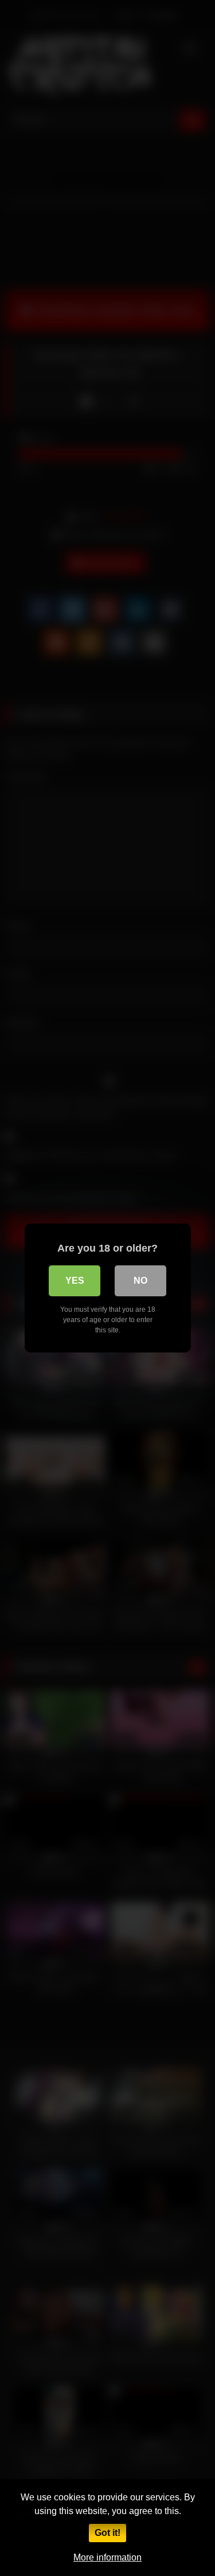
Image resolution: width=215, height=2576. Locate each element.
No (140, 1281)
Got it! (107, 2533)
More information (107, 2557)
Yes (75, 1281)
